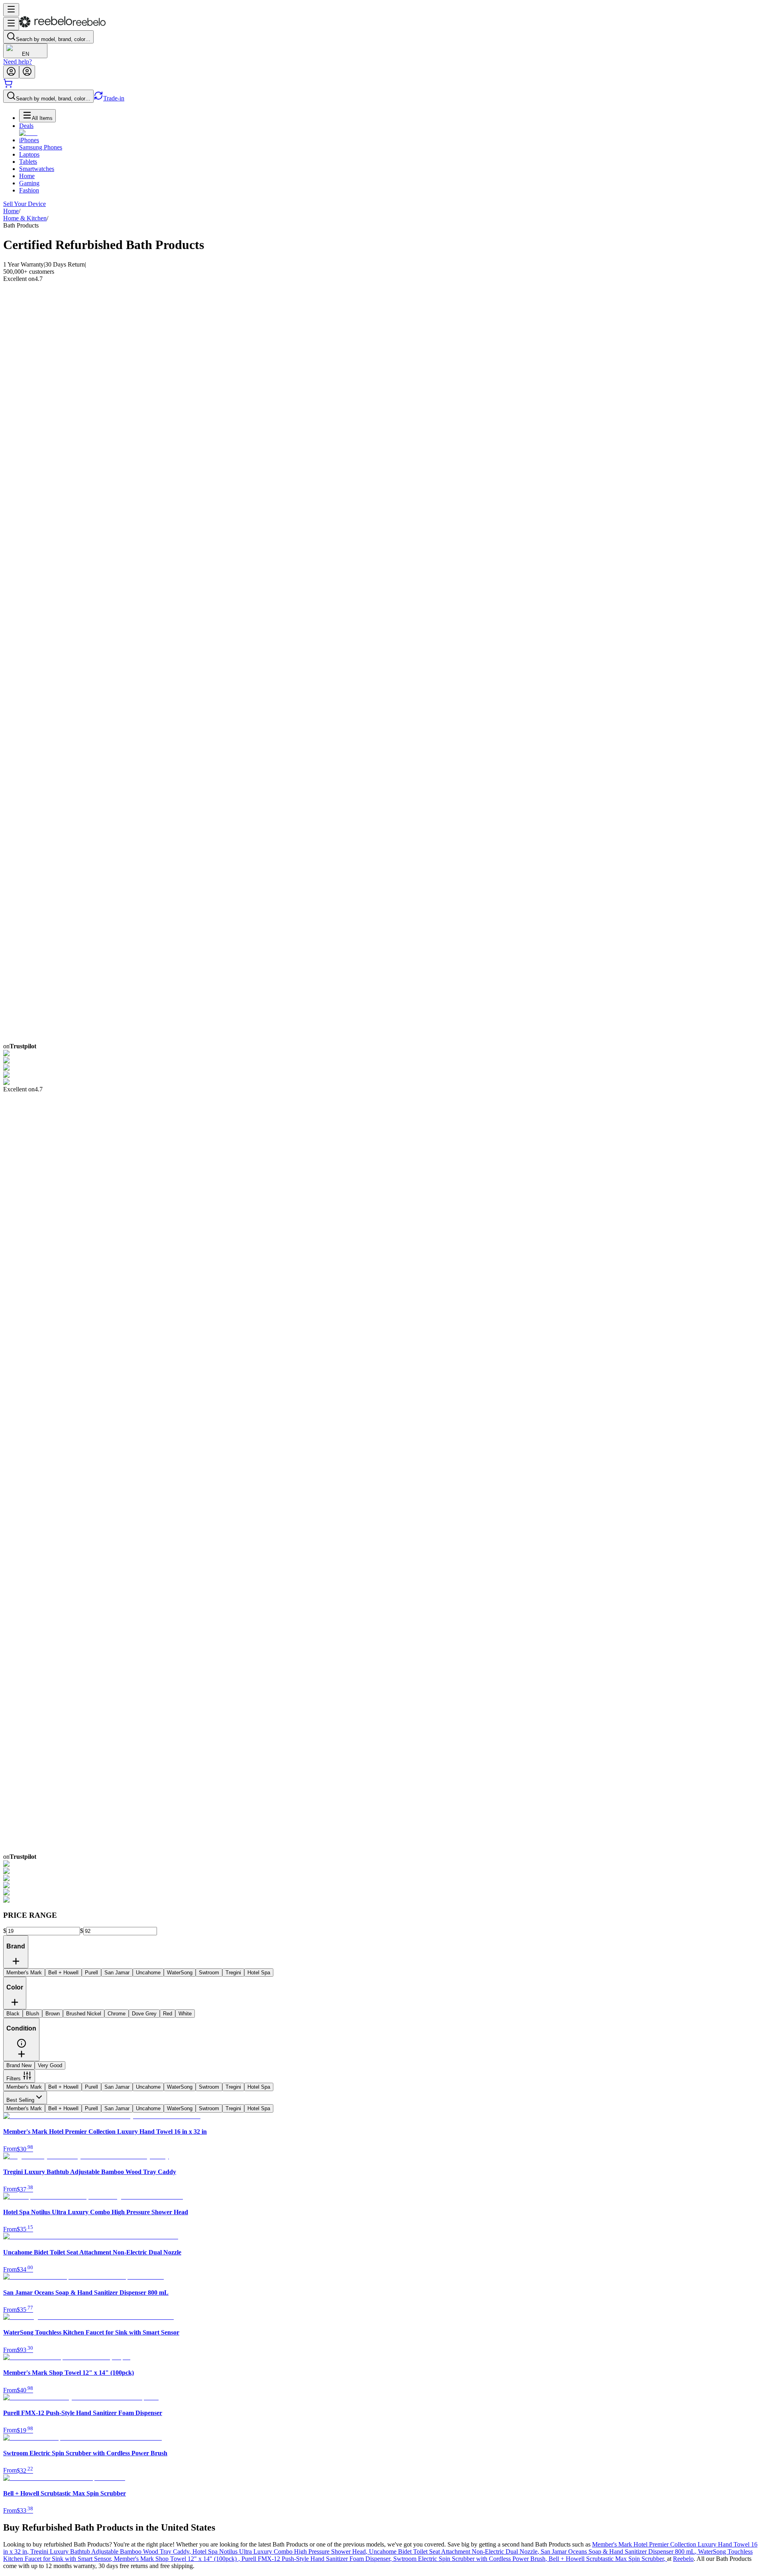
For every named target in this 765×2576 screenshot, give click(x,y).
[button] (22, 2046)
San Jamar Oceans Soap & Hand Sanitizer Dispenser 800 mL (619, 2551)
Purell (91, 2087)
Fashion (29, 190)
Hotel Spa (259, 2087)
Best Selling (20, 2100)
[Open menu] (11, 10)
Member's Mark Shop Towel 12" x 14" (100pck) (178, 2559)
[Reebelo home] (62, 26)
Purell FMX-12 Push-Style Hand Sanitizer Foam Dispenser (317, 2559)
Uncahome (148, 2087)
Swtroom (209, 2087)
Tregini (233, 2087)
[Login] (11, 72)
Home (27, 176)
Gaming (29, 183)
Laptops (29, 154)
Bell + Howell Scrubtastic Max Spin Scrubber (608, 2559)
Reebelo (683, 2559)
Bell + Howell (63, 2087)
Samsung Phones (41, 147)
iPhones (29, 140)
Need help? (18, 62)
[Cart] (8, 86)
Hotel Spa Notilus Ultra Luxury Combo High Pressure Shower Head (281, 2551)
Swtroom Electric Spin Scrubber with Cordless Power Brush (471, 2559)
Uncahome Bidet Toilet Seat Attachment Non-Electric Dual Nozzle (455, 2551)
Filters (14, 2079)
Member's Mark (24, 2087)
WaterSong (180, 2087)
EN (25, 54)
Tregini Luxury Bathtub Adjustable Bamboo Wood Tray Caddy (111, 2551)
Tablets (28, 162)
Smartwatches (37, 169)
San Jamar (117, 2087)
